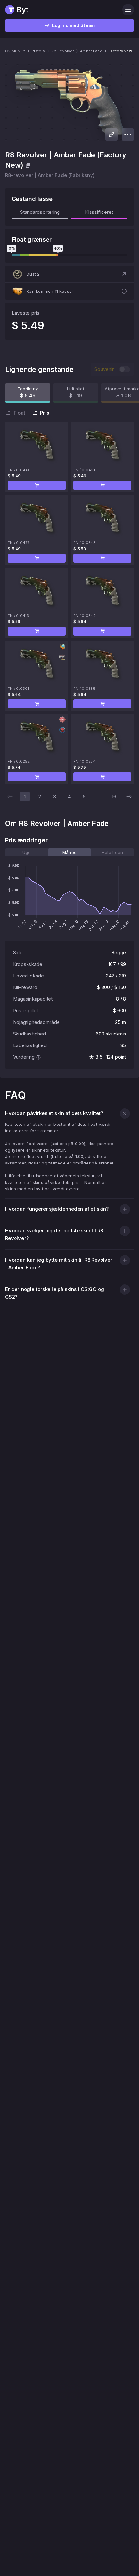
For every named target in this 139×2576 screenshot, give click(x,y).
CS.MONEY (15, 51)
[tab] (27, 852)
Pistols (38, 51)
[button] (69, 274)
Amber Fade (91, 51)
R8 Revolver (63, 51)
